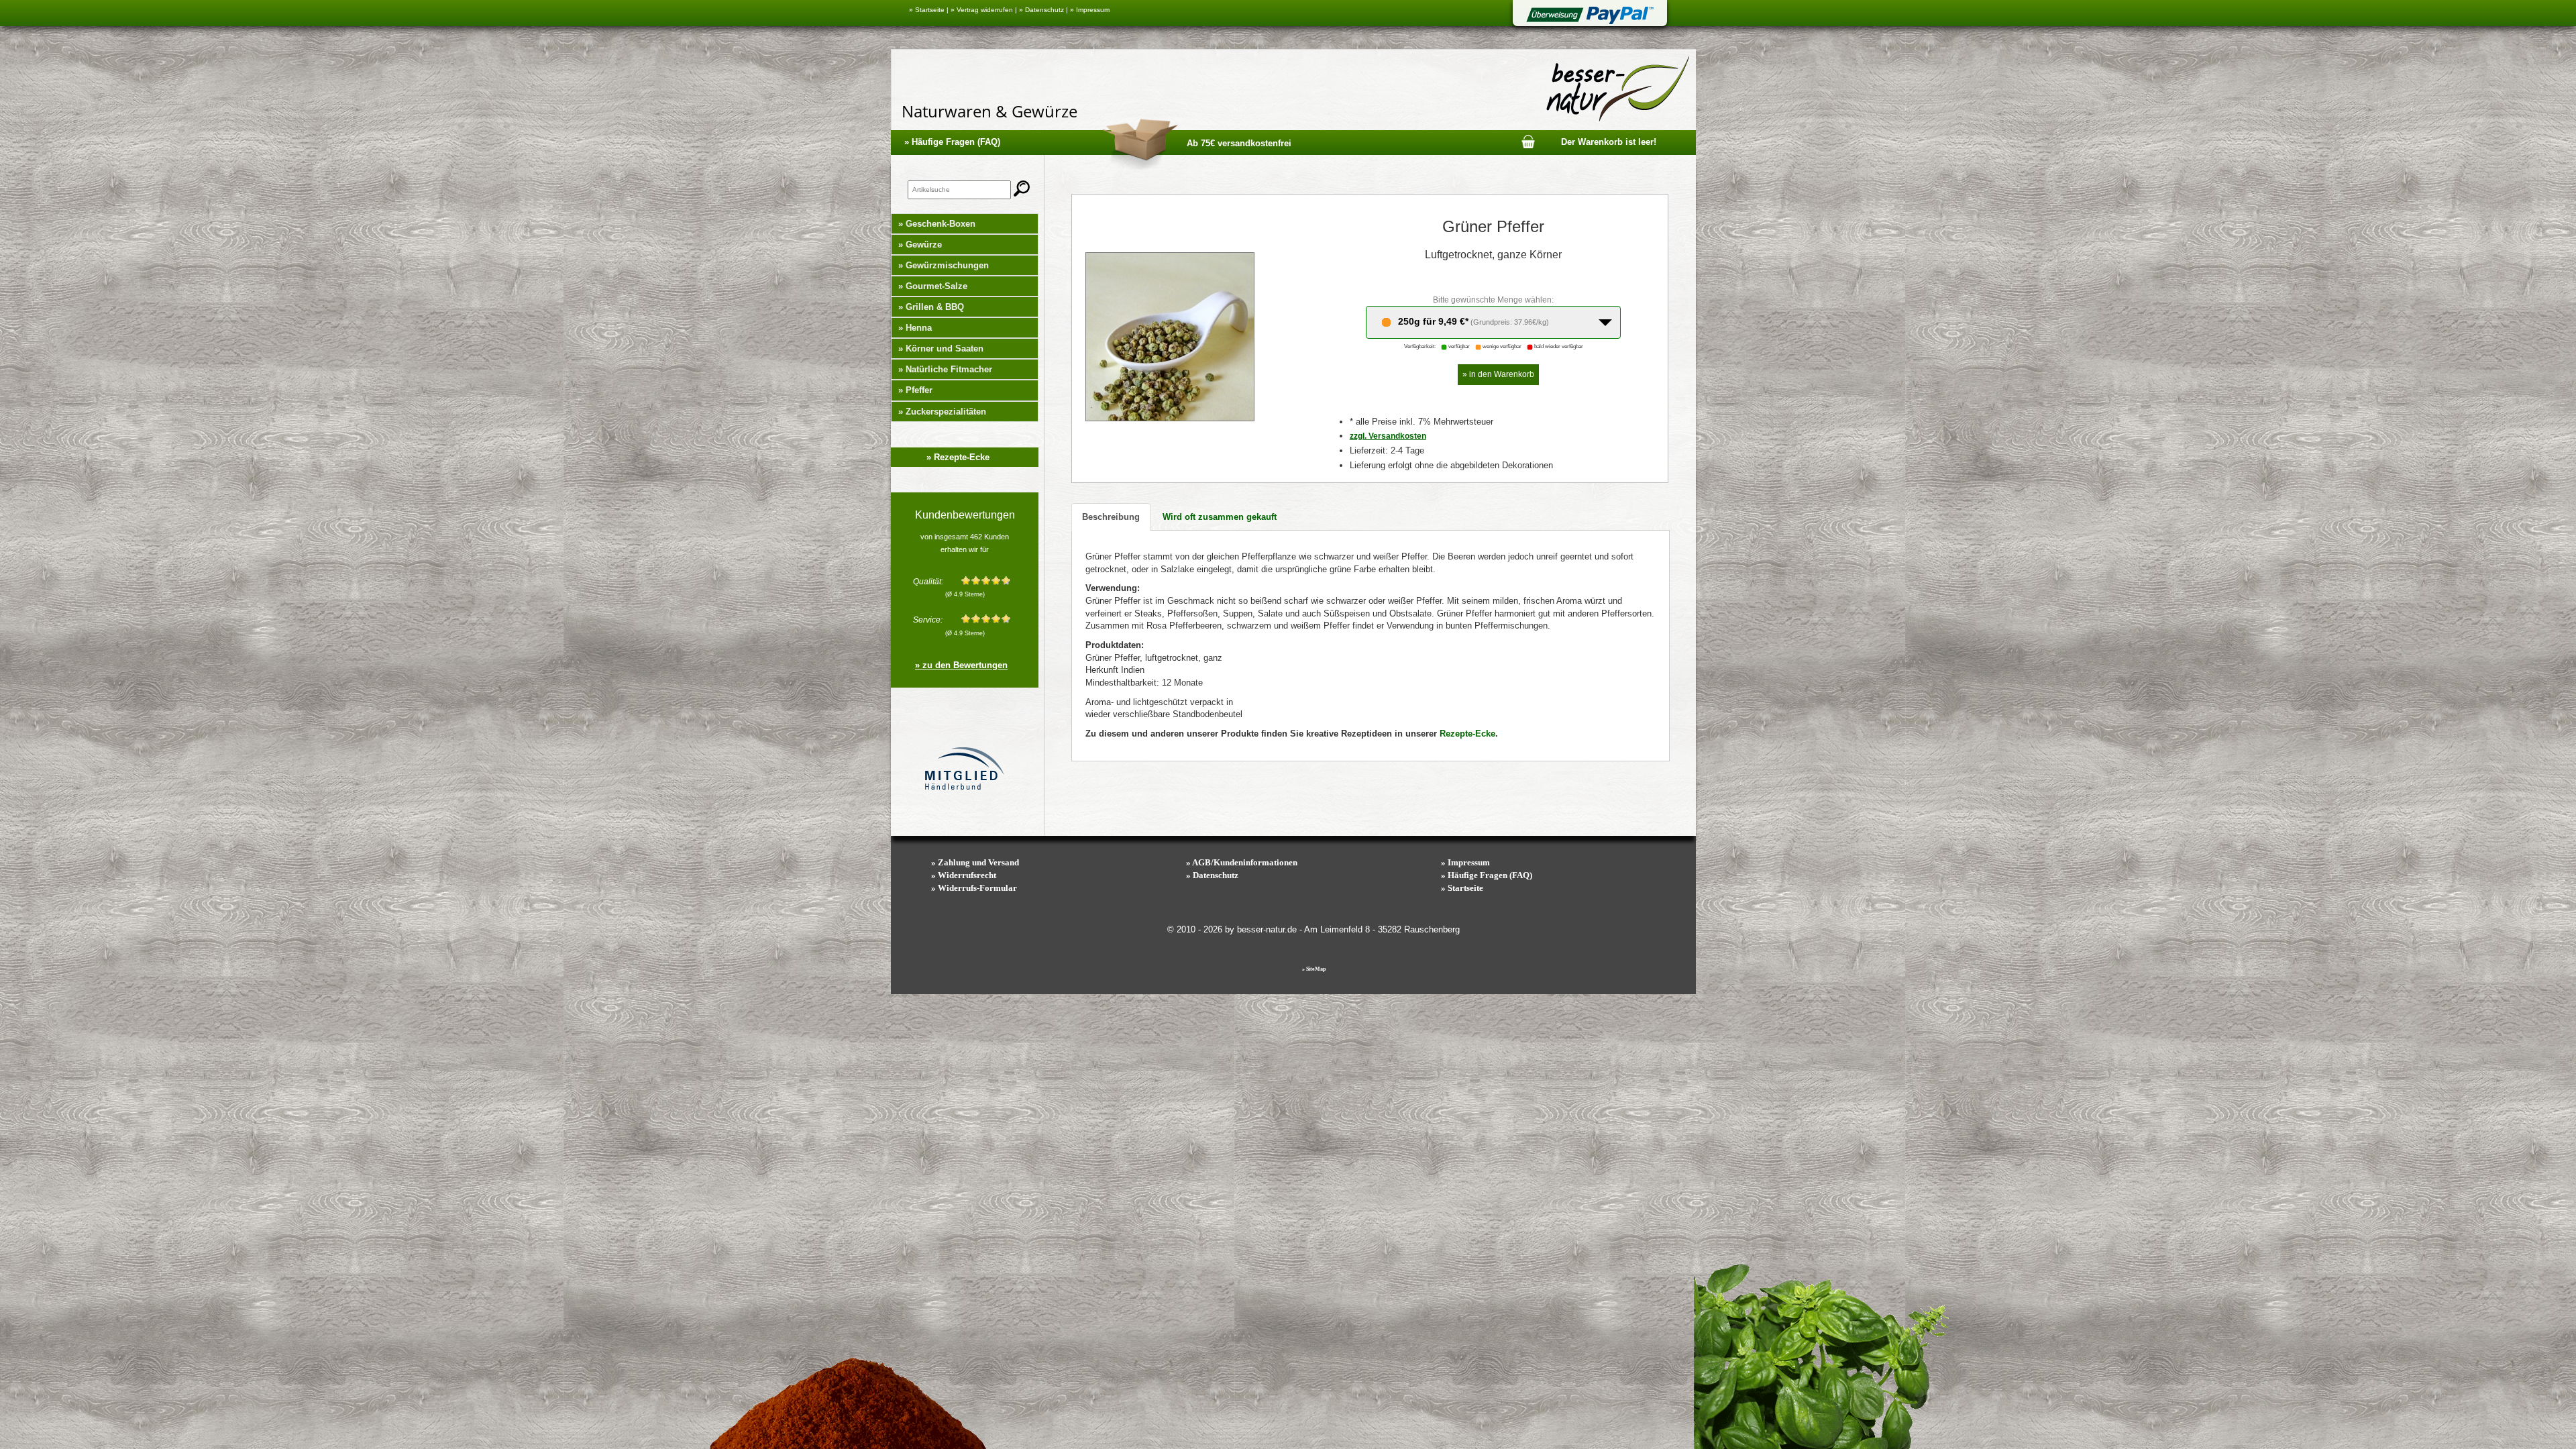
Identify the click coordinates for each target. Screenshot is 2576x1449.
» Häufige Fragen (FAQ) (952, 142)
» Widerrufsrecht (964, 875)
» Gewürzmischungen (944, 265)
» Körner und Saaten (941, 348)
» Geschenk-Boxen (937, 224)
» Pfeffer (915, 390)
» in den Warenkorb (1498, 374)
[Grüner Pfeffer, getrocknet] (1170, 336)
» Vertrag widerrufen (982, 10)
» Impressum (1090, 10)
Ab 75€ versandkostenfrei (1239, 143)
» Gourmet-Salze (933, 286)
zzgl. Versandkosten (1388, 436)
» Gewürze (920, 245)
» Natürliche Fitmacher (945, 369)
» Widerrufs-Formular (974, 888)
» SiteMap (1314, 969)
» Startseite (927, 10)
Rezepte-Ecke (1467, 734)
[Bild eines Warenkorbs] (1528, 141)
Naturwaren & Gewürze (989, 111)
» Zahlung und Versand (975, 862)
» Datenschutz (1041, 10)
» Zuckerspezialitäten (942, 412)
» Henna (915, 328)
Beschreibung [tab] (1111, 517)
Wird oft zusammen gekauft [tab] (1220, 517)
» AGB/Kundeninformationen (1242, 862)
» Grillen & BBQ (931, 307)
